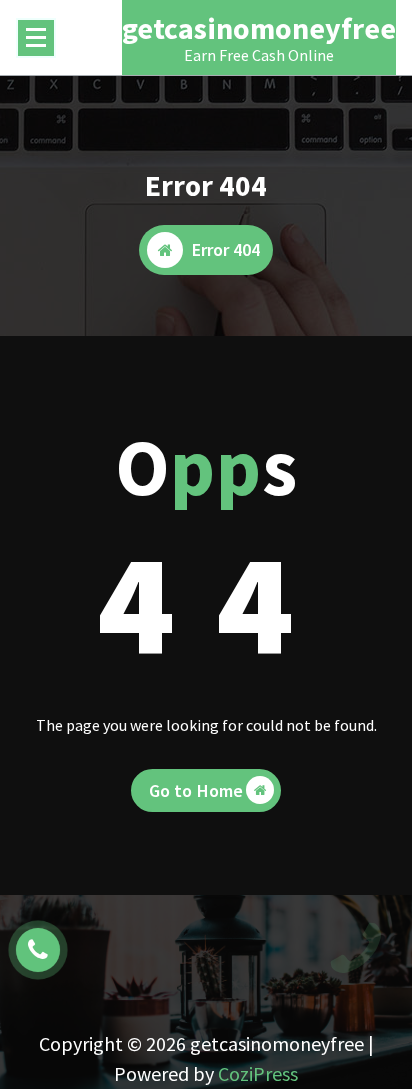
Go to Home (196, 790)
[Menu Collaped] (36, 38)
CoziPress (258, 1073)
